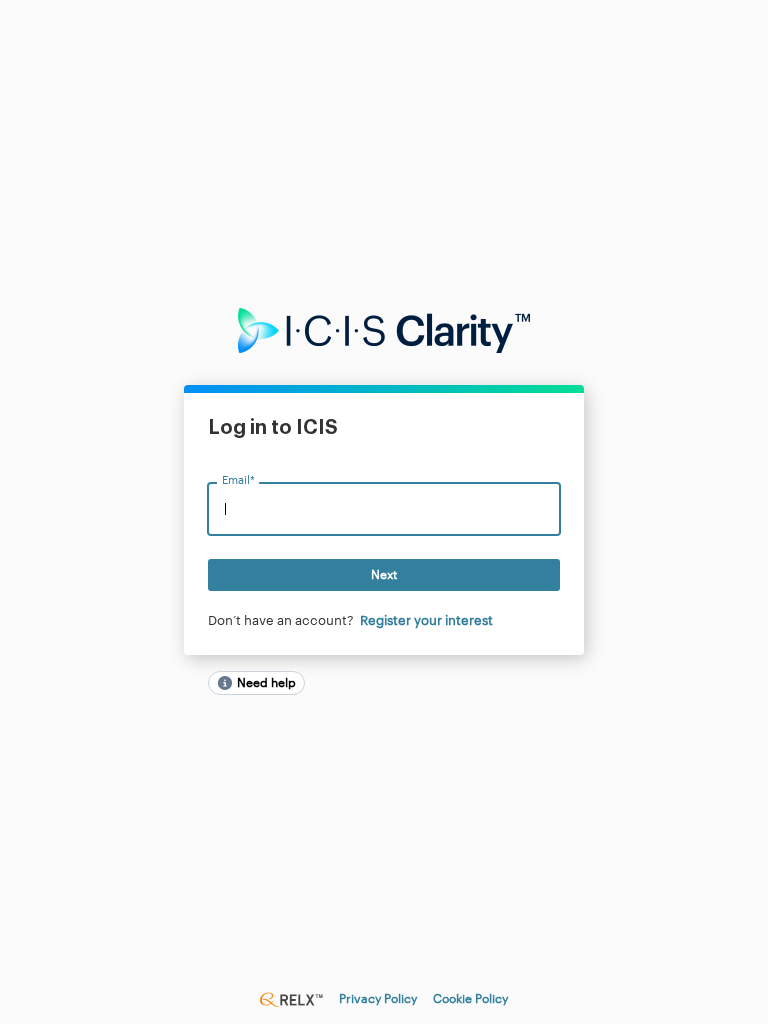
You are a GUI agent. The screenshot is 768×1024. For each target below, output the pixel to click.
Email (238, 481)
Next (384, 575)
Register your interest (426, 620)
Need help (266, 683)
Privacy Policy (378, 999)
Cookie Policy (470, 999)
